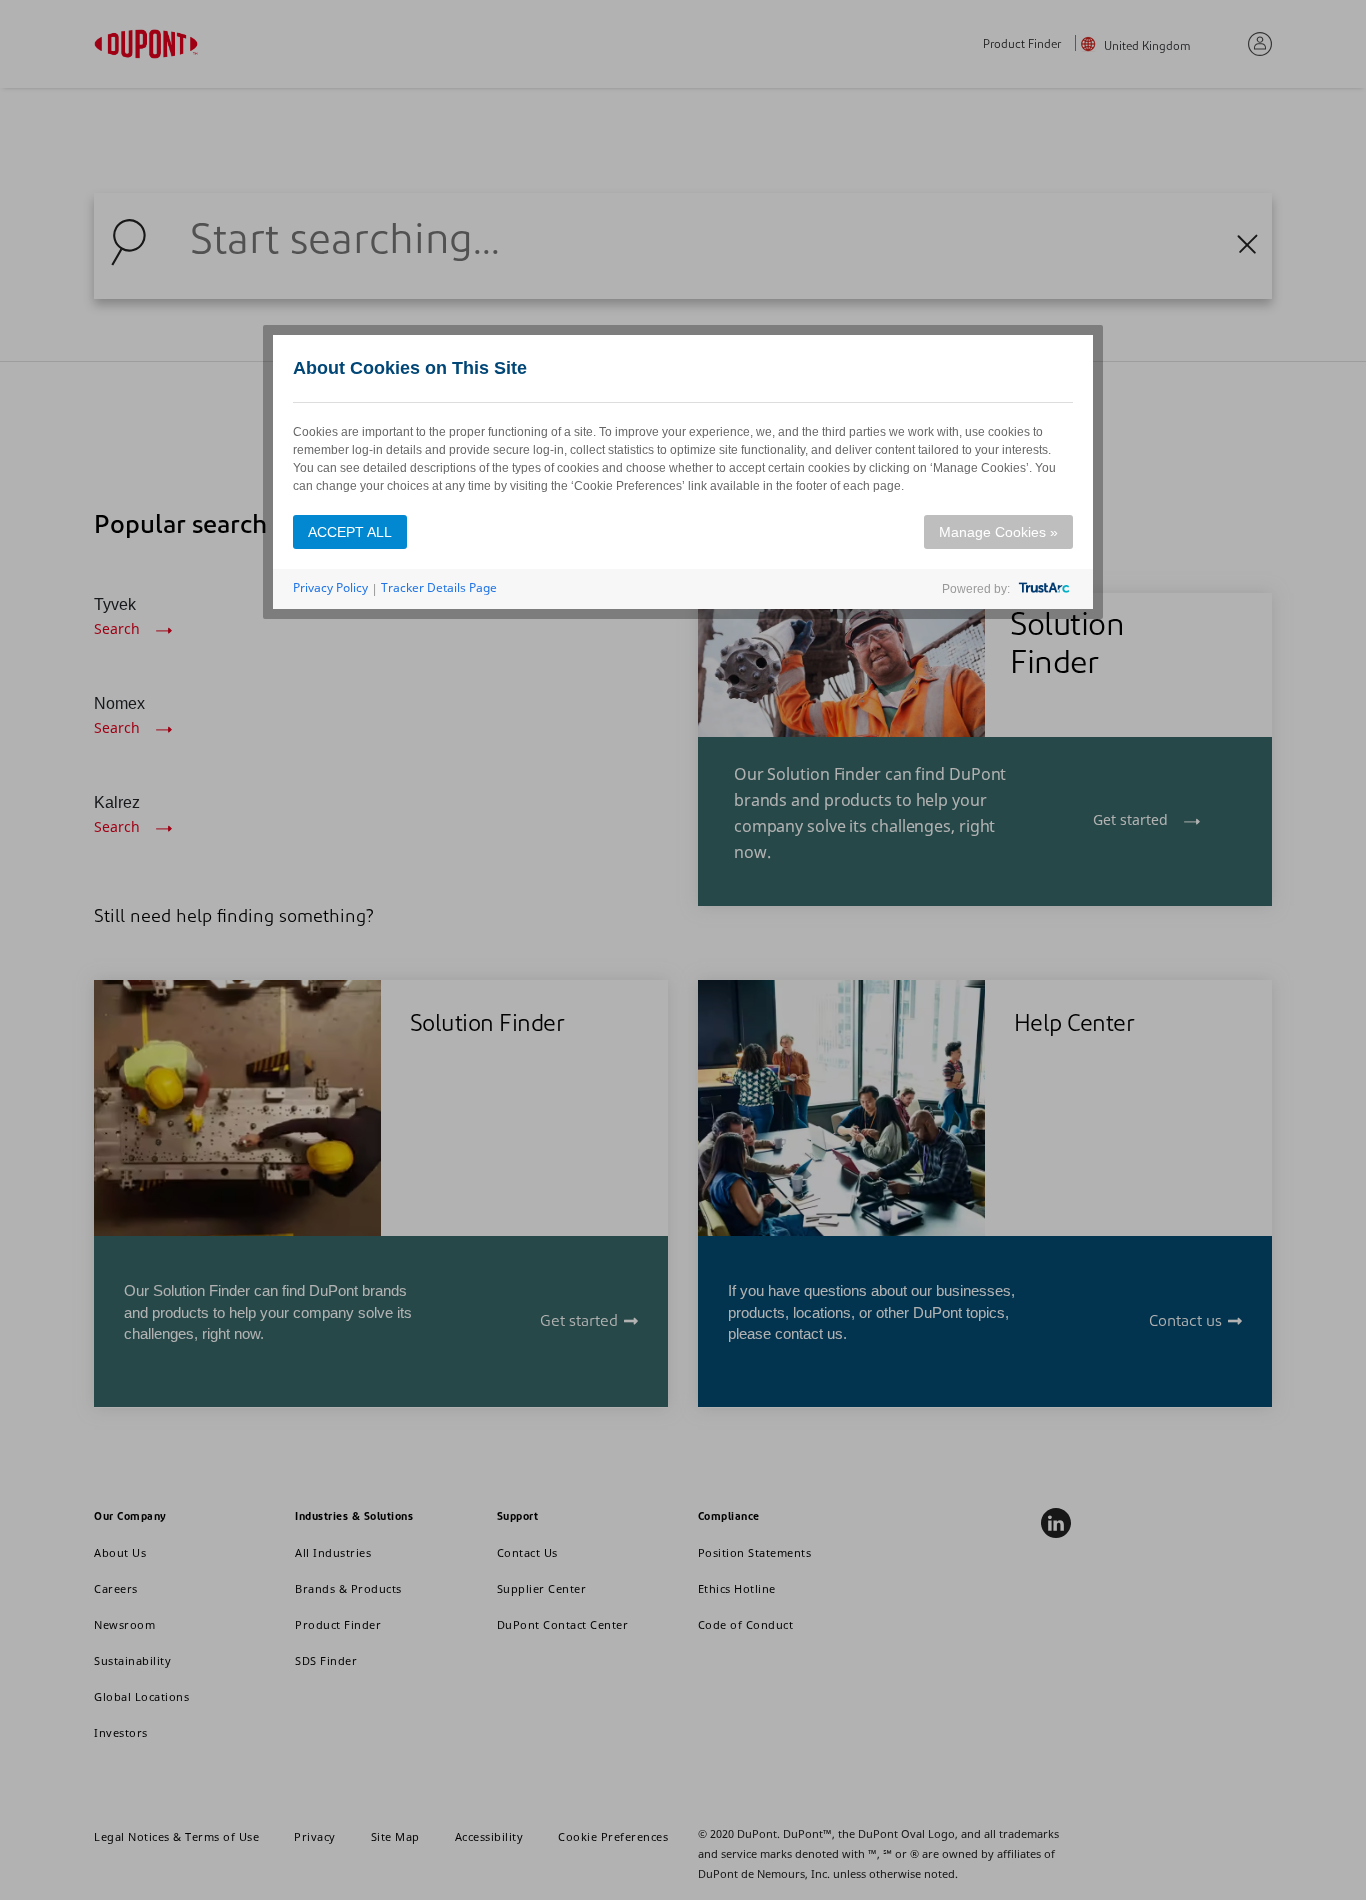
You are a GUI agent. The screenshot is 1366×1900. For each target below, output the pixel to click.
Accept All (350, 532)
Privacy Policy (330, 587)
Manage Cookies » (998, 532)
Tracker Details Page (439, 587)
